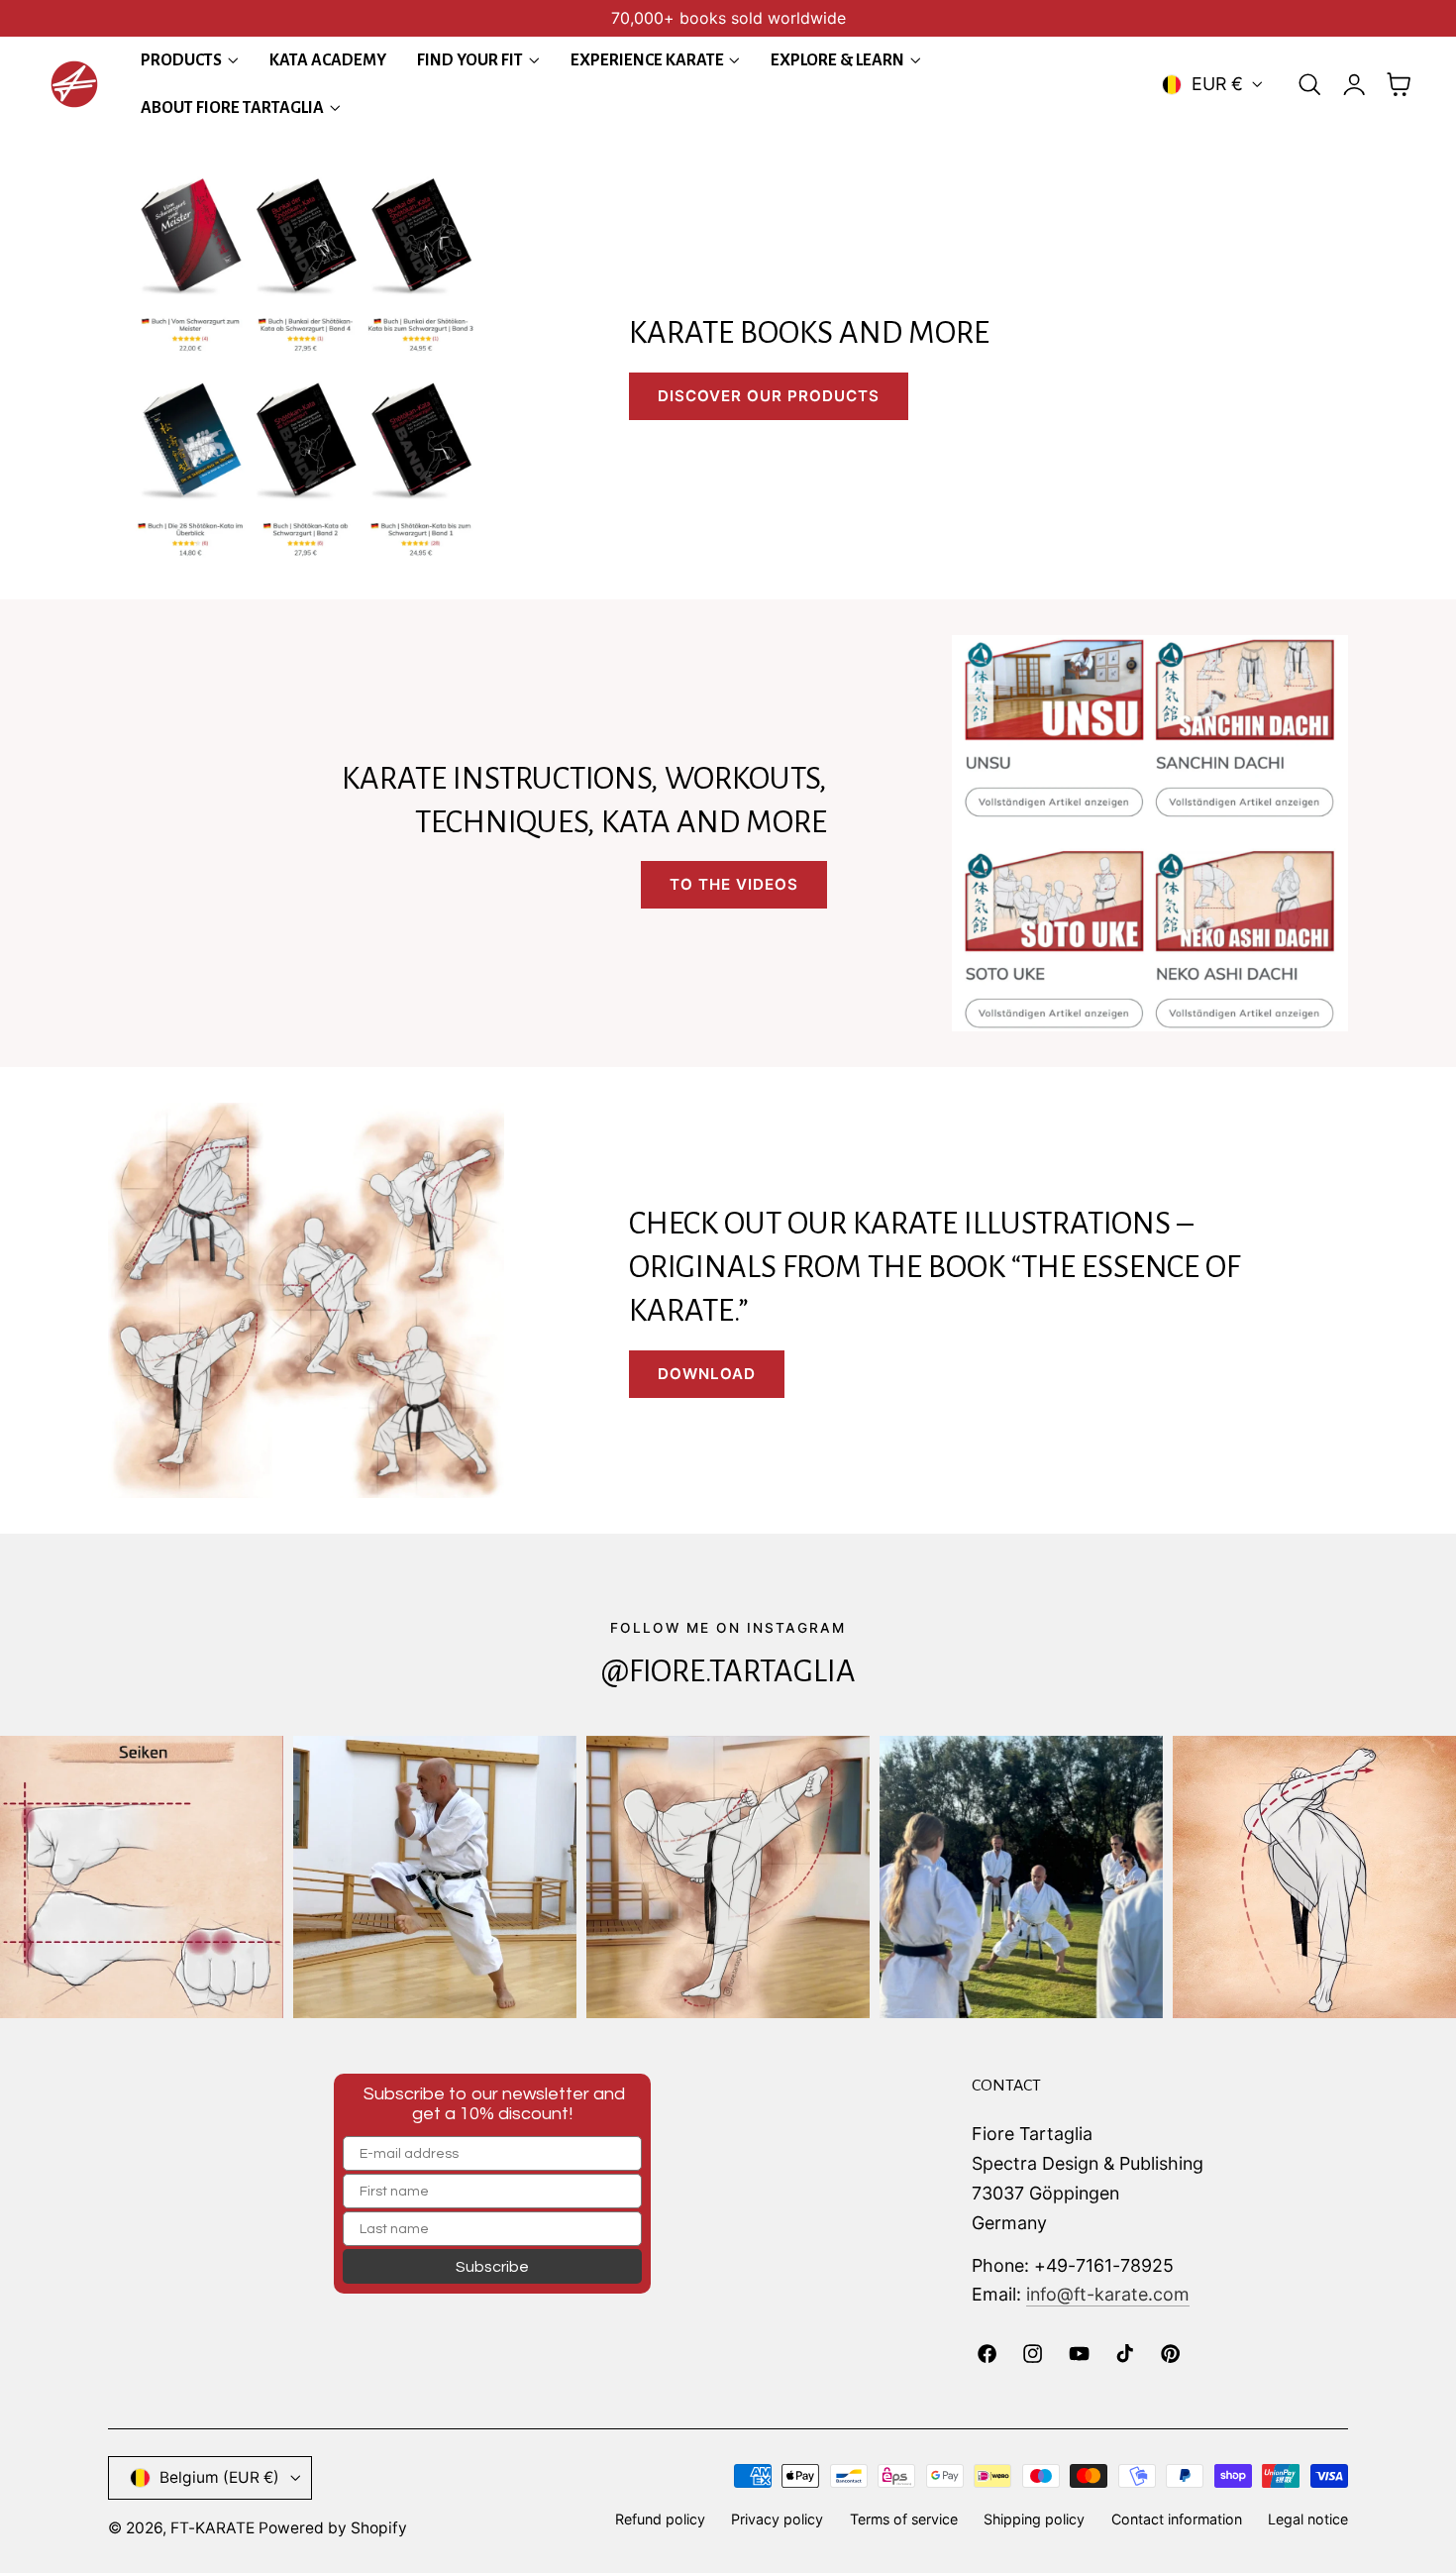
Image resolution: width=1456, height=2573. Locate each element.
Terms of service (904, 2519)
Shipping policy (1034, 2519)
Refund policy (660, 2519)
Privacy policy (777, 2519)
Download (707, 1374)
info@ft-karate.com (1108, 2294)
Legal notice (1308, 2519)
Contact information (1177, 2519)
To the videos (734, 884)
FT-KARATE (212, 2528)
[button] (1309, 84)
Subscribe (492, 2267)
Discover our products (769, 396)
